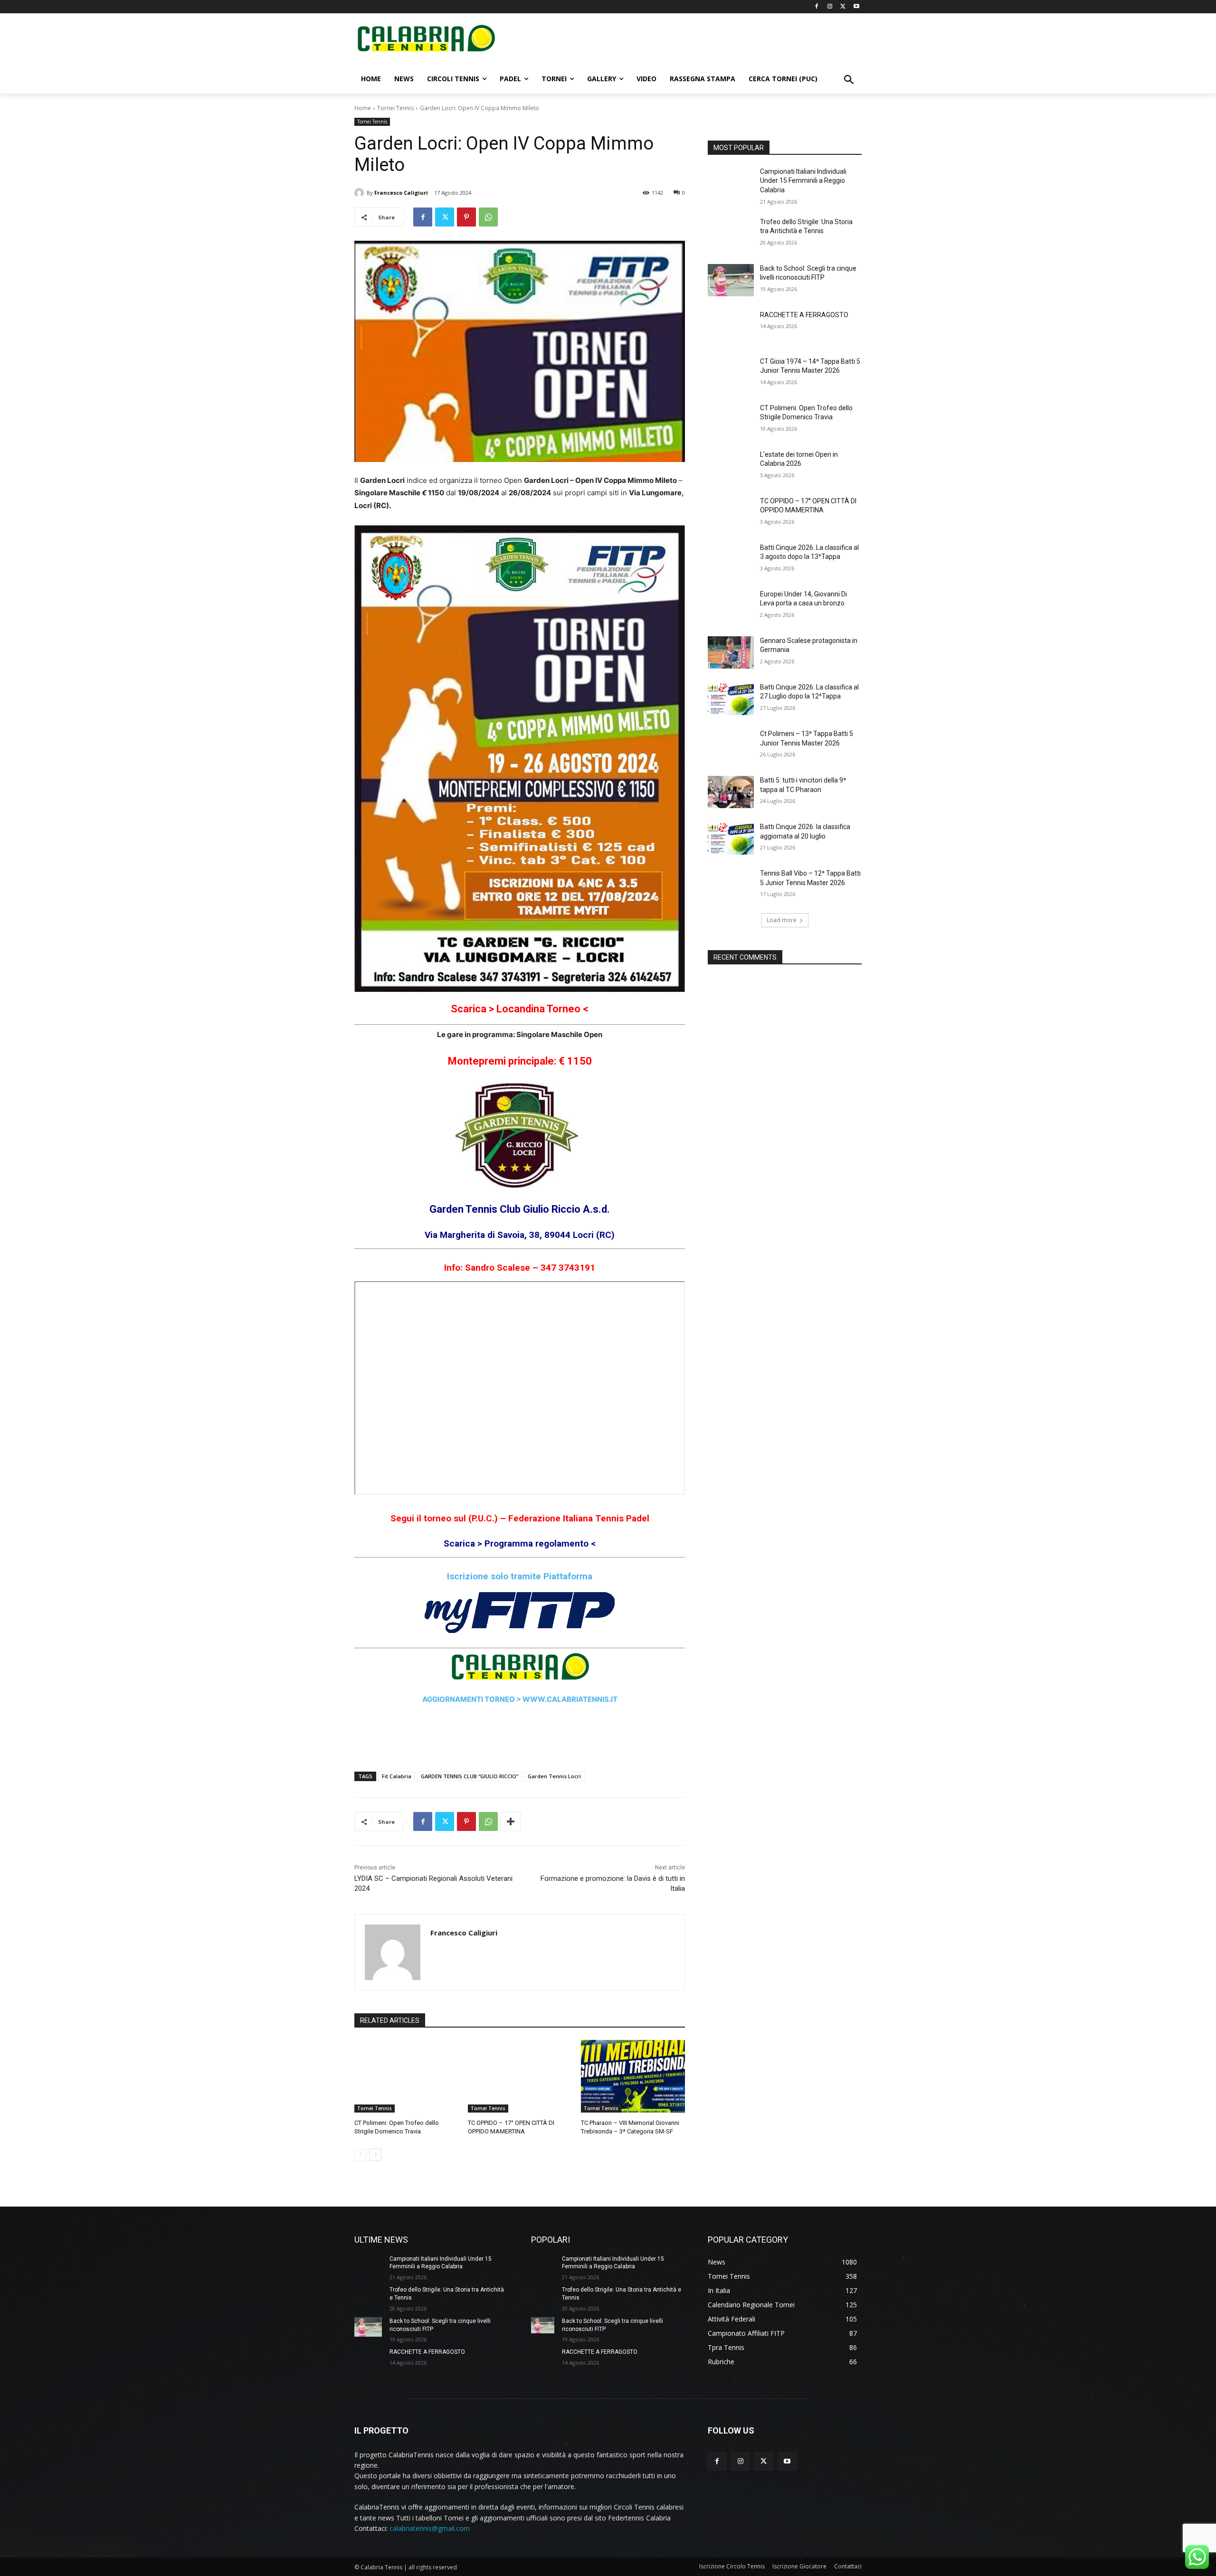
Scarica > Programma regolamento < (520, 1543)
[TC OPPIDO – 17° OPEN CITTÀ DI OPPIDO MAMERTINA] (520, 2076)
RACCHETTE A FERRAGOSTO (804, 315)
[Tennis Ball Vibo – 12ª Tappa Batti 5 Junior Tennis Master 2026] (731, 885)
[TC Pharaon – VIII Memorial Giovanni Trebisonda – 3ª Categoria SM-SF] (633, 2076)
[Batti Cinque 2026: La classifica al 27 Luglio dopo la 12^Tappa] (731, 699)
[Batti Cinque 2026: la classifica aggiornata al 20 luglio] (731, 839)
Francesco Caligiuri (401, 193)
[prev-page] (360, 2155)
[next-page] (375, 2155)
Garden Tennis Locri (554, 1776)
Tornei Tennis (395, 108)
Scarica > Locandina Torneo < (520, 1009)
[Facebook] (817, 7)
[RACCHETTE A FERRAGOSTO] (731, 327)
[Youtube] (856, 7)
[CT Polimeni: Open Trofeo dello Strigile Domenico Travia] (406, 2076)
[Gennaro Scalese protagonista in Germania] (731, 652)
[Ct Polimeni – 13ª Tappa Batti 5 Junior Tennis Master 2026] (731, 745)
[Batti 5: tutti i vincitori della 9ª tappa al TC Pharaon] (731, 792)
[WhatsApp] (488, 217)
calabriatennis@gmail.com (430, 2528)
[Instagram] (830, 7)
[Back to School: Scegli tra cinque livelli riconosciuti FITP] (731, 280)
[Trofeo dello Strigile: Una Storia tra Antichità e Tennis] (731, 234)
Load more (782, 920)
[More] (511, 1821)
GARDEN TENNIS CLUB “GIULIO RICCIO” (470, 1776)
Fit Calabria (397, 1776)
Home (363, 108)
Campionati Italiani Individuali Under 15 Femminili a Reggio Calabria (803, 181)
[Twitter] (843, 7)
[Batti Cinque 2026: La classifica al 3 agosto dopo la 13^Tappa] (731, 559)
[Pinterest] (466, 217)
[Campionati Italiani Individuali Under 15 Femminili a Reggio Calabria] (731, 183)
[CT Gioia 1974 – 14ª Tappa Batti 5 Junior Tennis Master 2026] (731, 373)
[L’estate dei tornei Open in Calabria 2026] (731, 466)
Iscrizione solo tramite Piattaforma (520, 1576)
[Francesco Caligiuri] (361, 193)
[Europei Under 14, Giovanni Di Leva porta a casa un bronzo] (731, 606)
